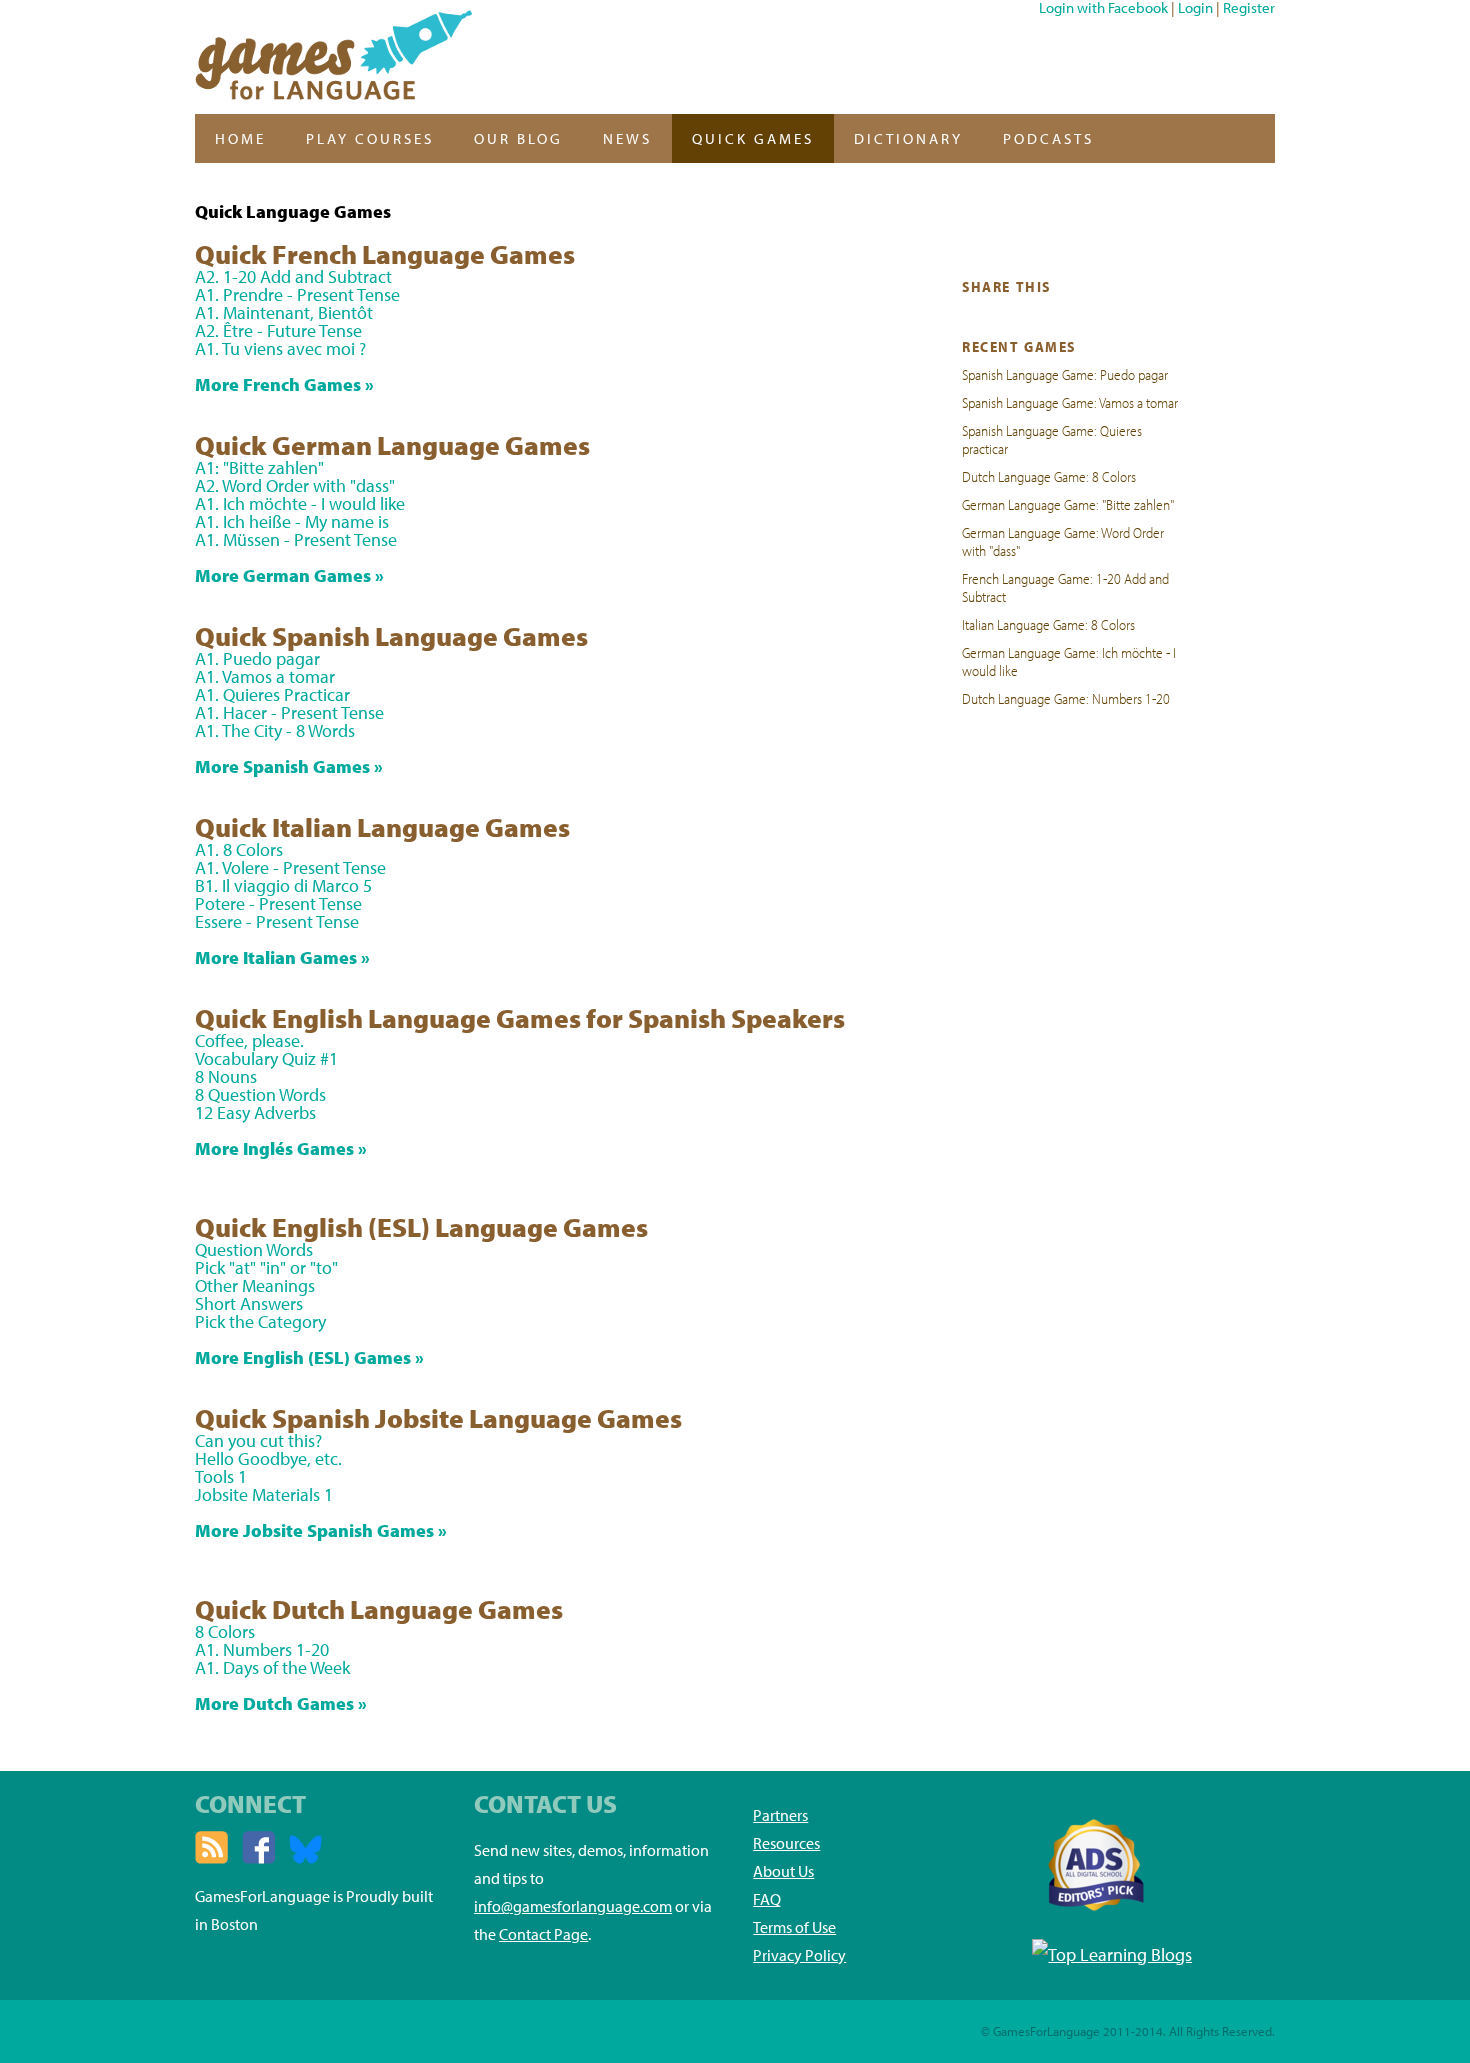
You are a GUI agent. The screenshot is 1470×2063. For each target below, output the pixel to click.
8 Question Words (260, 1094)
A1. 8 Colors (239, 849)
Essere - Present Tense (277, 921)
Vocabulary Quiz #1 (266, 1058)
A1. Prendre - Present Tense (297, 294)
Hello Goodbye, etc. (268, 1458)
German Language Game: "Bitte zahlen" (1068, 504)
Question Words (254, 1249)
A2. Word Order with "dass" (295, 485)
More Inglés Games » (281, 1148)
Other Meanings (255, 1285)
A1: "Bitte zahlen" (259, 467)
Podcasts (1048, 138)
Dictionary (908, 138)
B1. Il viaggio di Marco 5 (283, 885)
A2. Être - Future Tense (278, 330)
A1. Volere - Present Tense (290, 867)
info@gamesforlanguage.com (573, 1906)
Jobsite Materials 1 (264, 1494)
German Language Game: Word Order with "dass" (1063, 541)
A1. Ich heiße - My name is (292, 521)
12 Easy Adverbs (255, 1112)
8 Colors (225, 1631)
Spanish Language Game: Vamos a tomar (1070, 402)
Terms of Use (794, 1927)
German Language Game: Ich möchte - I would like (1069, 661)
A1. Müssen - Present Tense (296, 539)
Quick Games (753, 138)
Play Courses (370, 138)
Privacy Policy (799, 1955)
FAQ (767, 1899)
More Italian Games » (282, 957)
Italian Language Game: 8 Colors (1048, 624)
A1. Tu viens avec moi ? (280, 348)
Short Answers (249, 1303)
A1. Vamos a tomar (265, 676)
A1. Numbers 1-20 (262, 1649)
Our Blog (518, 138)
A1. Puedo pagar (257, 658)
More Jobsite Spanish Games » (321, 1530)
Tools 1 (221, 1476)
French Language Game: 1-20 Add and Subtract (1065, 587)
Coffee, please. (249, 1040)
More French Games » (284, 384)
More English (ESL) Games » (309, 1357)
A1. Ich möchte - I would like (300, 503)
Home (240, 138)
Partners (780, 1815)
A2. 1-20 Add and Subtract (293, 276)
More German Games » (289, 575)
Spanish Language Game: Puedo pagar (1065, 374)
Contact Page (543, 1934)
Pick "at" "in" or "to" (266, 1267)
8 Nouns (226, 1076)
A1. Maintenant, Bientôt (284, 312)
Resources (786, 1843)
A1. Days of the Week (272, 1667)
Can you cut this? (258, 1440)
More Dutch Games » (281, 1703)
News (627, 138)
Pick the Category (260, 1321)
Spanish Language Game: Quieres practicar (1052, 439)
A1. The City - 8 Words (275, 730)
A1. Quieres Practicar (272, 694)
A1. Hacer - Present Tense (289, 712)
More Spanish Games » (289, 766)
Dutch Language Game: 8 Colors (1049, 476)
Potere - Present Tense (278, 903)
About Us (783, 1871)
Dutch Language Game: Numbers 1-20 (1066, 698)
